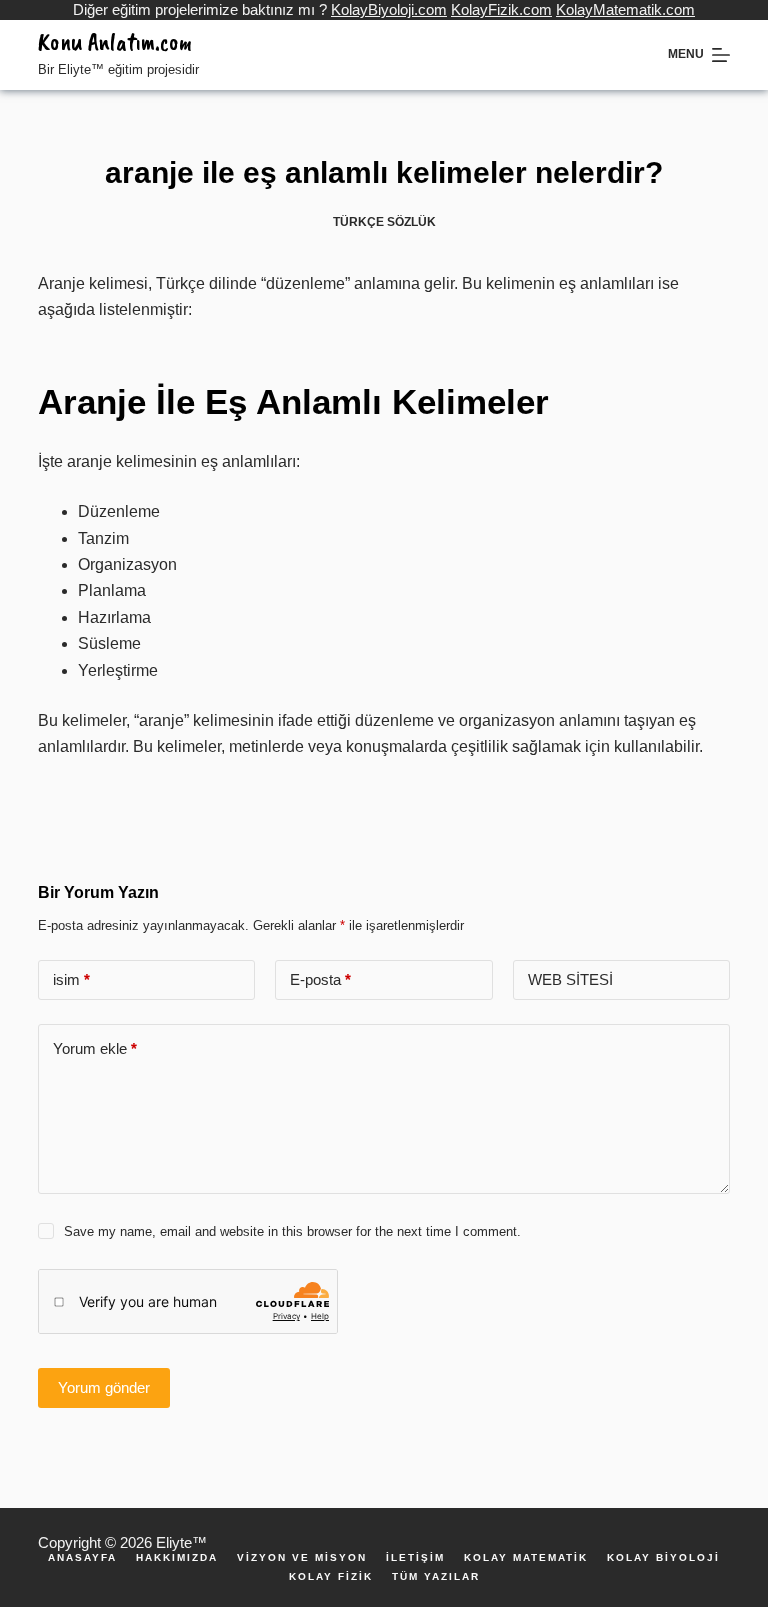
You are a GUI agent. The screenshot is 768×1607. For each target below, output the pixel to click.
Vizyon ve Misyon (302, 1558)
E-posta (320, 979)
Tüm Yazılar (436, 1577)
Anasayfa (82, 1558)
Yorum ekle (95, 1048)
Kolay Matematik (526, 1558)
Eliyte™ (181, 1542)
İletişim (415, 1558)
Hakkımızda (177, 1558)
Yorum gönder (104, 1387)
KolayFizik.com (501, 9)
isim (71, 979)
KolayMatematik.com (625, 9)
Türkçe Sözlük (384, 222)
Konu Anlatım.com (115, 42)
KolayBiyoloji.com (389, 9)
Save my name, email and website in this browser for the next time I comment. (292, 1231)
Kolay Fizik (331, 1577)
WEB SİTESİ (570, 979)
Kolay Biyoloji (663, 1558)
